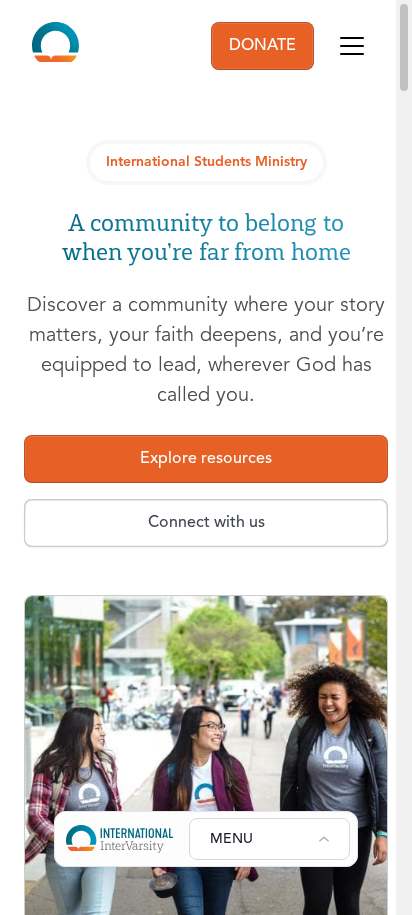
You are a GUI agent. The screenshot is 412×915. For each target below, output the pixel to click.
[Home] (55, 46)
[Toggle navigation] (352, 46)
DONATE (262, 46)
